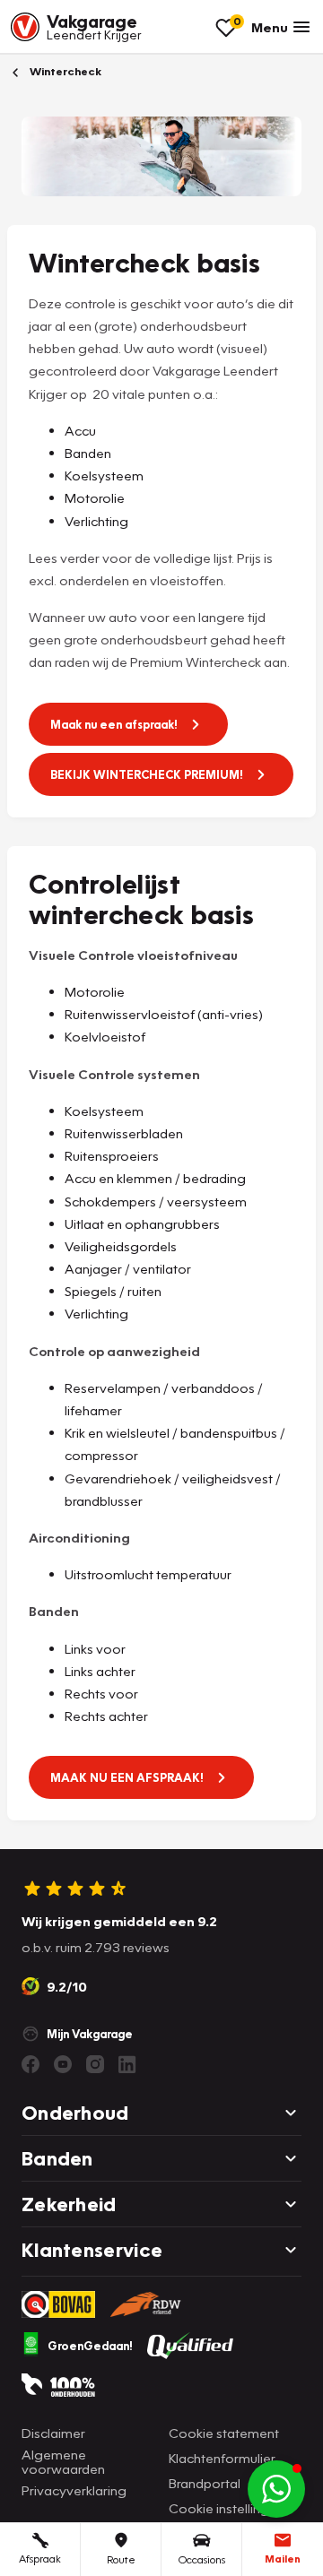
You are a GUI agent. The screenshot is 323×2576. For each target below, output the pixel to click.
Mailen (283, 2559)
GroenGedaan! (90, 2346)
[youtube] (63, 2064)
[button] (276, 2489)
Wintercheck (64, 71)
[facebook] (31, 2064)
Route (121, 2559)
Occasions (202, 2559)
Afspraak (40, 2559)
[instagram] (95, 2064)
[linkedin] (127, 2064)
